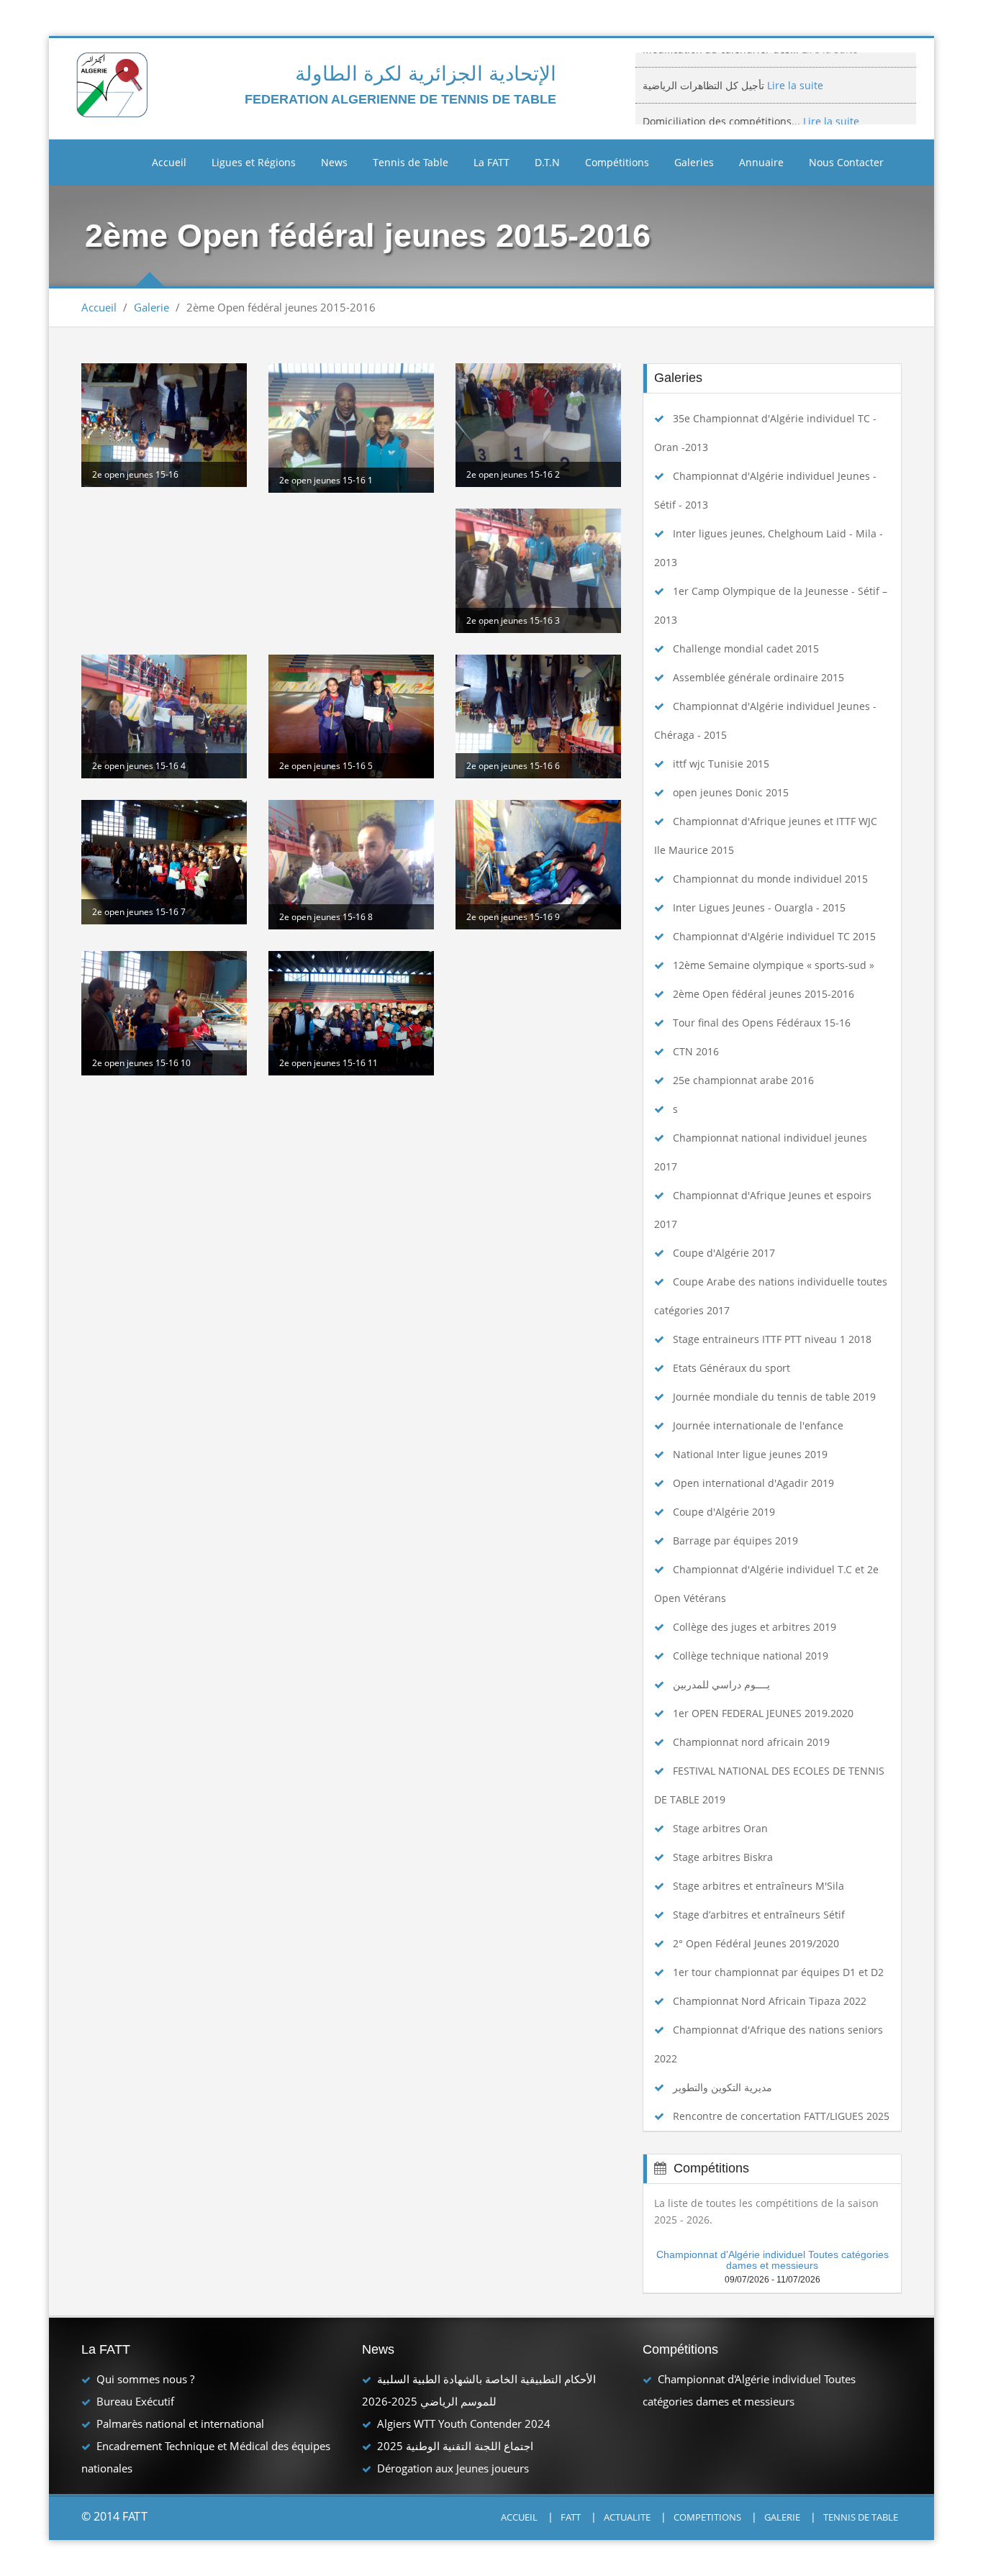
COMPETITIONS (707, 2517)
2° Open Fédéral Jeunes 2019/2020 (756, 1943)
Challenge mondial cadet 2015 (746, 648)
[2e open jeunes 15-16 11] (351, 1013)
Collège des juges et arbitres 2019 (755, 1627)
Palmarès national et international (180, 2423)
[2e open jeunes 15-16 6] (538, 716)
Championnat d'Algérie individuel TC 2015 (774, 936)
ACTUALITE (627, 2517)
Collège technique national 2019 (751, 1656)
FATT (571, 2517)
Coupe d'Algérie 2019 (724, 1512)
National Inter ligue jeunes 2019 (750, 1454)
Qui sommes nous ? (145, 2379)
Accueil (169, 162)
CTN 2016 (696, 1051)
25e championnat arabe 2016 (743, 1080)
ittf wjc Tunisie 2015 (721, 764)
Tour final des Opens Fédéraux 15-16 (762, 1023)
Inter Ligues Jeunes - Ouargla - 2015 (759, 907)
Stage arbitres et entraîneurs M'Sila (758, 1886)
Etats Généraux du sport (731, 1368)
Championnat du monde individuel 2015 (770, 879)
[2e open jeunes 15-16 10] (164, 1013)
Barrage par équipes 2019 (735, 1540)
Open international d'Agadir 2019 (753, 1483)
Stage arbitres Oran (720, 1828)
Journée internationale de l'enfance (758, 1425)
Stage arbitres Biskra (723, 1857)
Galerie (151, 307)
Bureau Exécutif (135, 2401)
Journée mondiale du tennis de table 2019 (774, 1397)
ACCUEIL (519, 2517)
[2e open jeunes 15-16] (164, 425)
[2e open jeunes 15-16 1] (351, 428)
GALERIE (782, 2517)
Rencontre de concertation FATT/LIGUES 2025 (781, 2116)
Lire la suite (794, 70)
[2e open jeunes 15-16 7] (164, 862)
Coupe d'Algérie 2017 (724, 1253)
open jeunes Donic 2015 (731, 792)
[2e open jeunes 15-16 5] (351, 716)
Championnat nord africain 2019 (751, 1742)
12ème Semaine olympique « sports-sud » (774, 965)
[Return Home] (114, 84)
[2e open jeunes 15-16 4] (164, 716)
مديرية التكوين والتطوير (722, 2087)
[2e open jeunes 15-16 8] (351, 865)
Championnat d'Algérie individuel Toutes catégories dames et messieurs (773, 2260)
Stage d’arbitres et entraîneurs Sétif (759, 1915)
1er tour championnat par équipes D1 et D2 (778, 1972)
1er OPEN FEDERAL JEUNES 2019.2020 (763, 1713)
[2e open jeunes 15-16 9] (538, 865)
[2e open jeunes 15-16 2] (538, 425)
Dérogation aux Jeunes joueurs (453, 2468)
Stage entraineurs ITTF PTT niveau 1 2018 (772, 1339)
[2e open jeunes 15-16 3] (538, 570)
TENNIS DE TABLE (861, 2517)
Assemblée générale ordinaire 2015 (758, 677)
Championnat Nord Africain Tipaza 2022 (770, 2001)
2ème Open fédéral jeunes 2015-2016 (764, 994)
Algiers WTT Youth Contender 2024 (464, 2423)
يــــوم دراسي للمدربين (721, 1684)
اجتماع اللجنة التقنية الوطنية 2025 (455, 2446)
